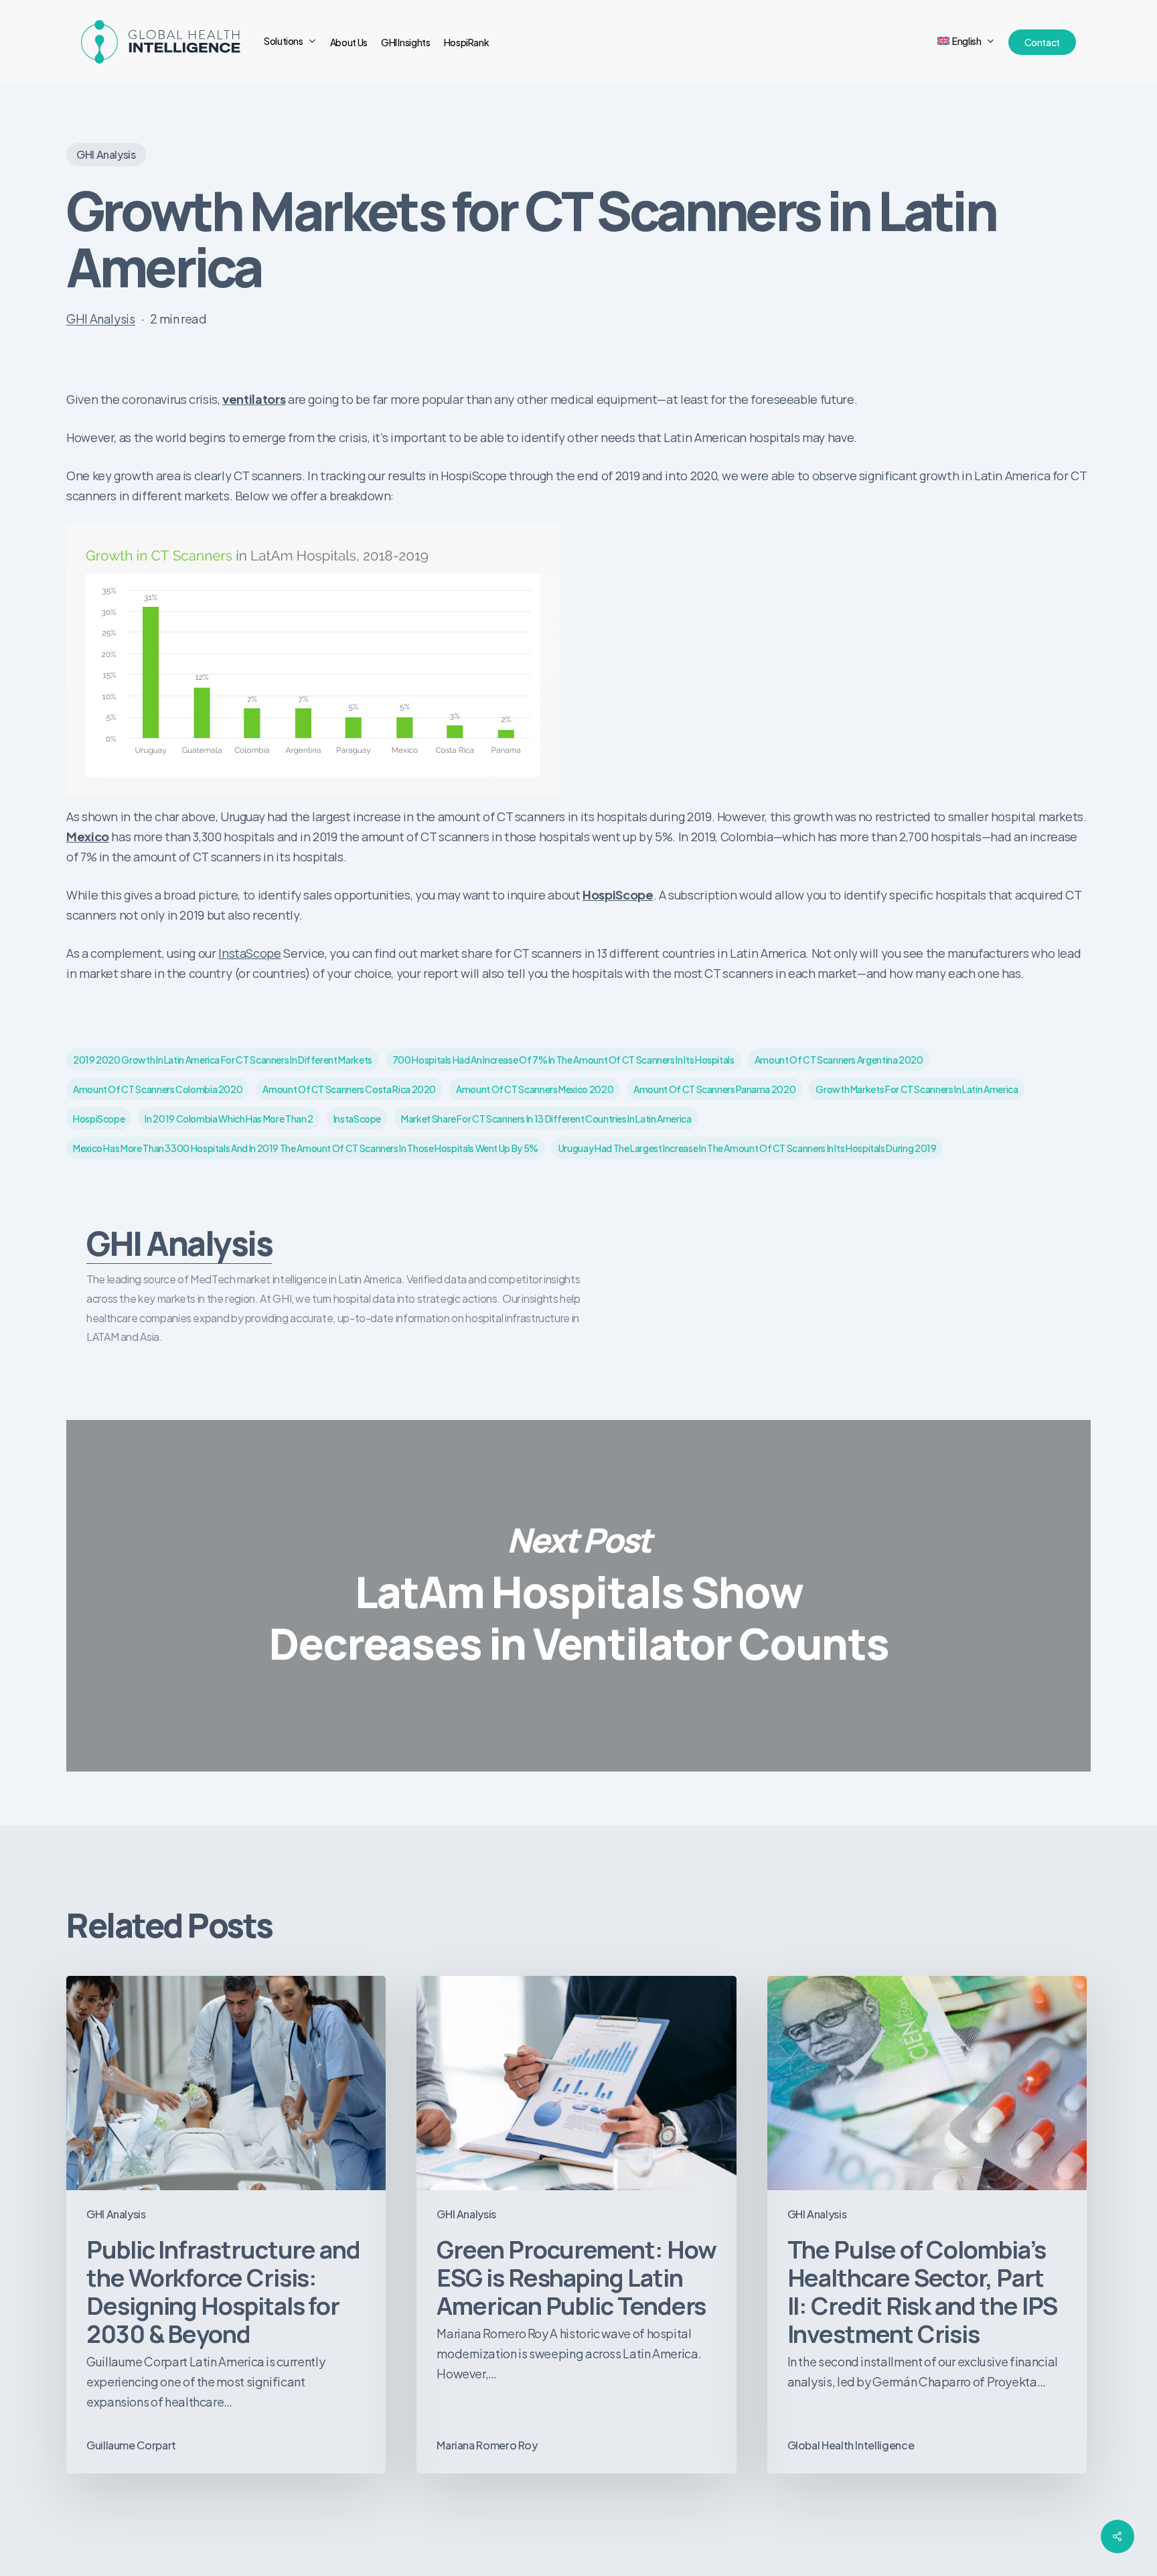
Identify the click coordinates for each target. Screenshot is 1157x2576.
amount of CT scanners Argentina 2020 (839, 1060)
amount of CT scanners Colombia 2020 (158, 1089)
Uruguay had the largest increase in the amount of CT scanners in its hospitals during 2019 (748, 1148)
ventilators (254, 399)
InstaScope (249, 953)
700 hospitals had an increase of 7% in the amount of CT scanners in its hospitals (563, 1060)
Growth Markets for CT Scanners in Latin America (917, 1089)
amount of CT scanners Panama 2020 (714, 1089)
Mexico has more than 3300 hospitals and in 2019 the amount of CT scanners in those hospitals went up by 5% (306, 1148)
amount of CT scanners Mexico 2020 (535, 1089)
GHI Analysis (106, 154)
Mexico (88, 836)
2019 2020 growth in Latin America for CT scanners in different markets (223, 1060)
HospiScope (618, 895)
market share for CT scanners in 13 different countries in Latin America (546, 1119)
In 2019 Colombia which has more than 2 (229, 1119)
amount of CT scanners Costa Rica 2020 (349, 1089)
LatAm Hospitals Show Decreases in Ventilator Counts (578, 1596)
